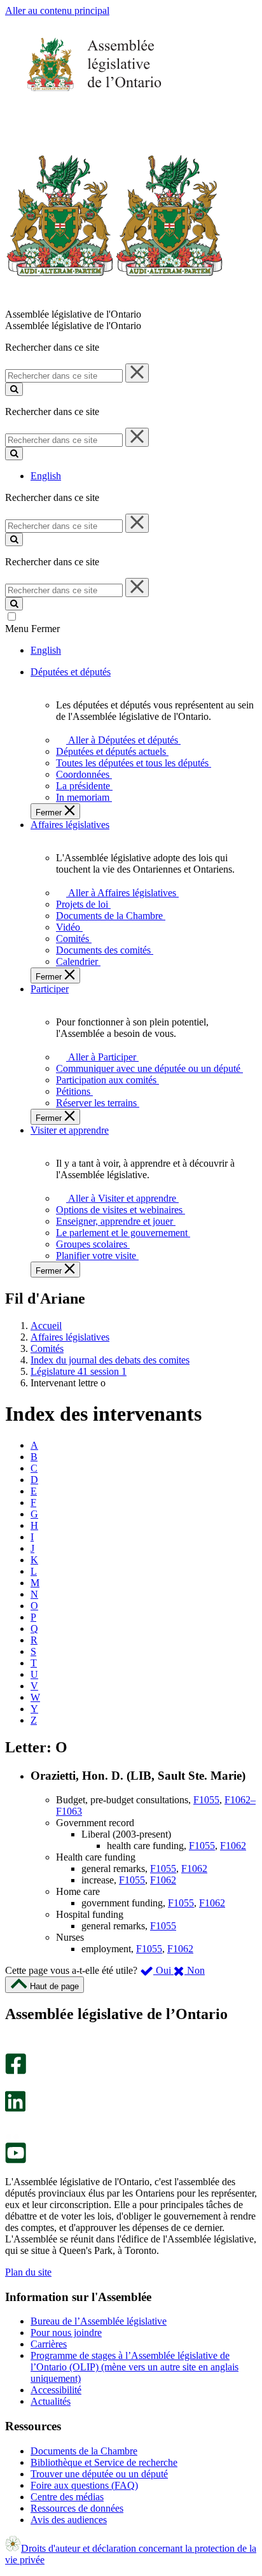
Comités (47, 1348)
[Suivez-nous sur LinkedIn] (15, 2108)
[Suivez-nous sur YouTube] (16, 2160)
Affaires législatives (70, 1337)
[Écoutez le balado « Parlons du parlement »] (11, 2125)
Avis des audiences (69, 2520)
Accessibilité (56, 2390)
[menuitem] (121, 740)
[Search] (14, 389)
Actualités (51, 2401)
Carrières (49, 2344)
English (46, 476)
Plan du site (28, 2272)
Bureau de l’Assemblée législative (99, 2321)
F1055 (206, 1800)
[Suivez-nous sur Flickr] (12, 2136)
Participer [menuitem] (50, 989)
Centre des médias (67, 2497)
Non (195, 1970)
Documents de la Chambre (84, 2451)
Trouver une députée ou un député (99, 2474)
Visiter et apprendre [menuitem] (70, 1130)
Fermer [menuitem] (50, 813)
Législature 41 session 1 (79, 1371)
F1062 (233, 1846)
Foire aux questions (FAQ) (84, 2485)
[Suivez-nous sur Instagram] (12, 2047)
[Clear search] (137, 373)
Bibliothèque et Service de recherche (104, 2462)
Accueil (46, 1326)
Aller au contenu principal (57, 11)
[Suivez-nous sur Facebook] (16, 2071)
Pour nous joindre (66, 2333)
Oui (163, 1970)
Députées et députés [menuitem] (71, 672)
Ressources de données (77, 2508)
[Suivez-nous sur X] (12, 2085)
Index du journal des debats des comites (110, 1360)
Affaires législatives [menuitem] (70, 825)
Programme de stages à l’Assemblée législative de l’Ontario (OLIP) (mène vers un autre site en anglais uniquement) (134, 2367)
